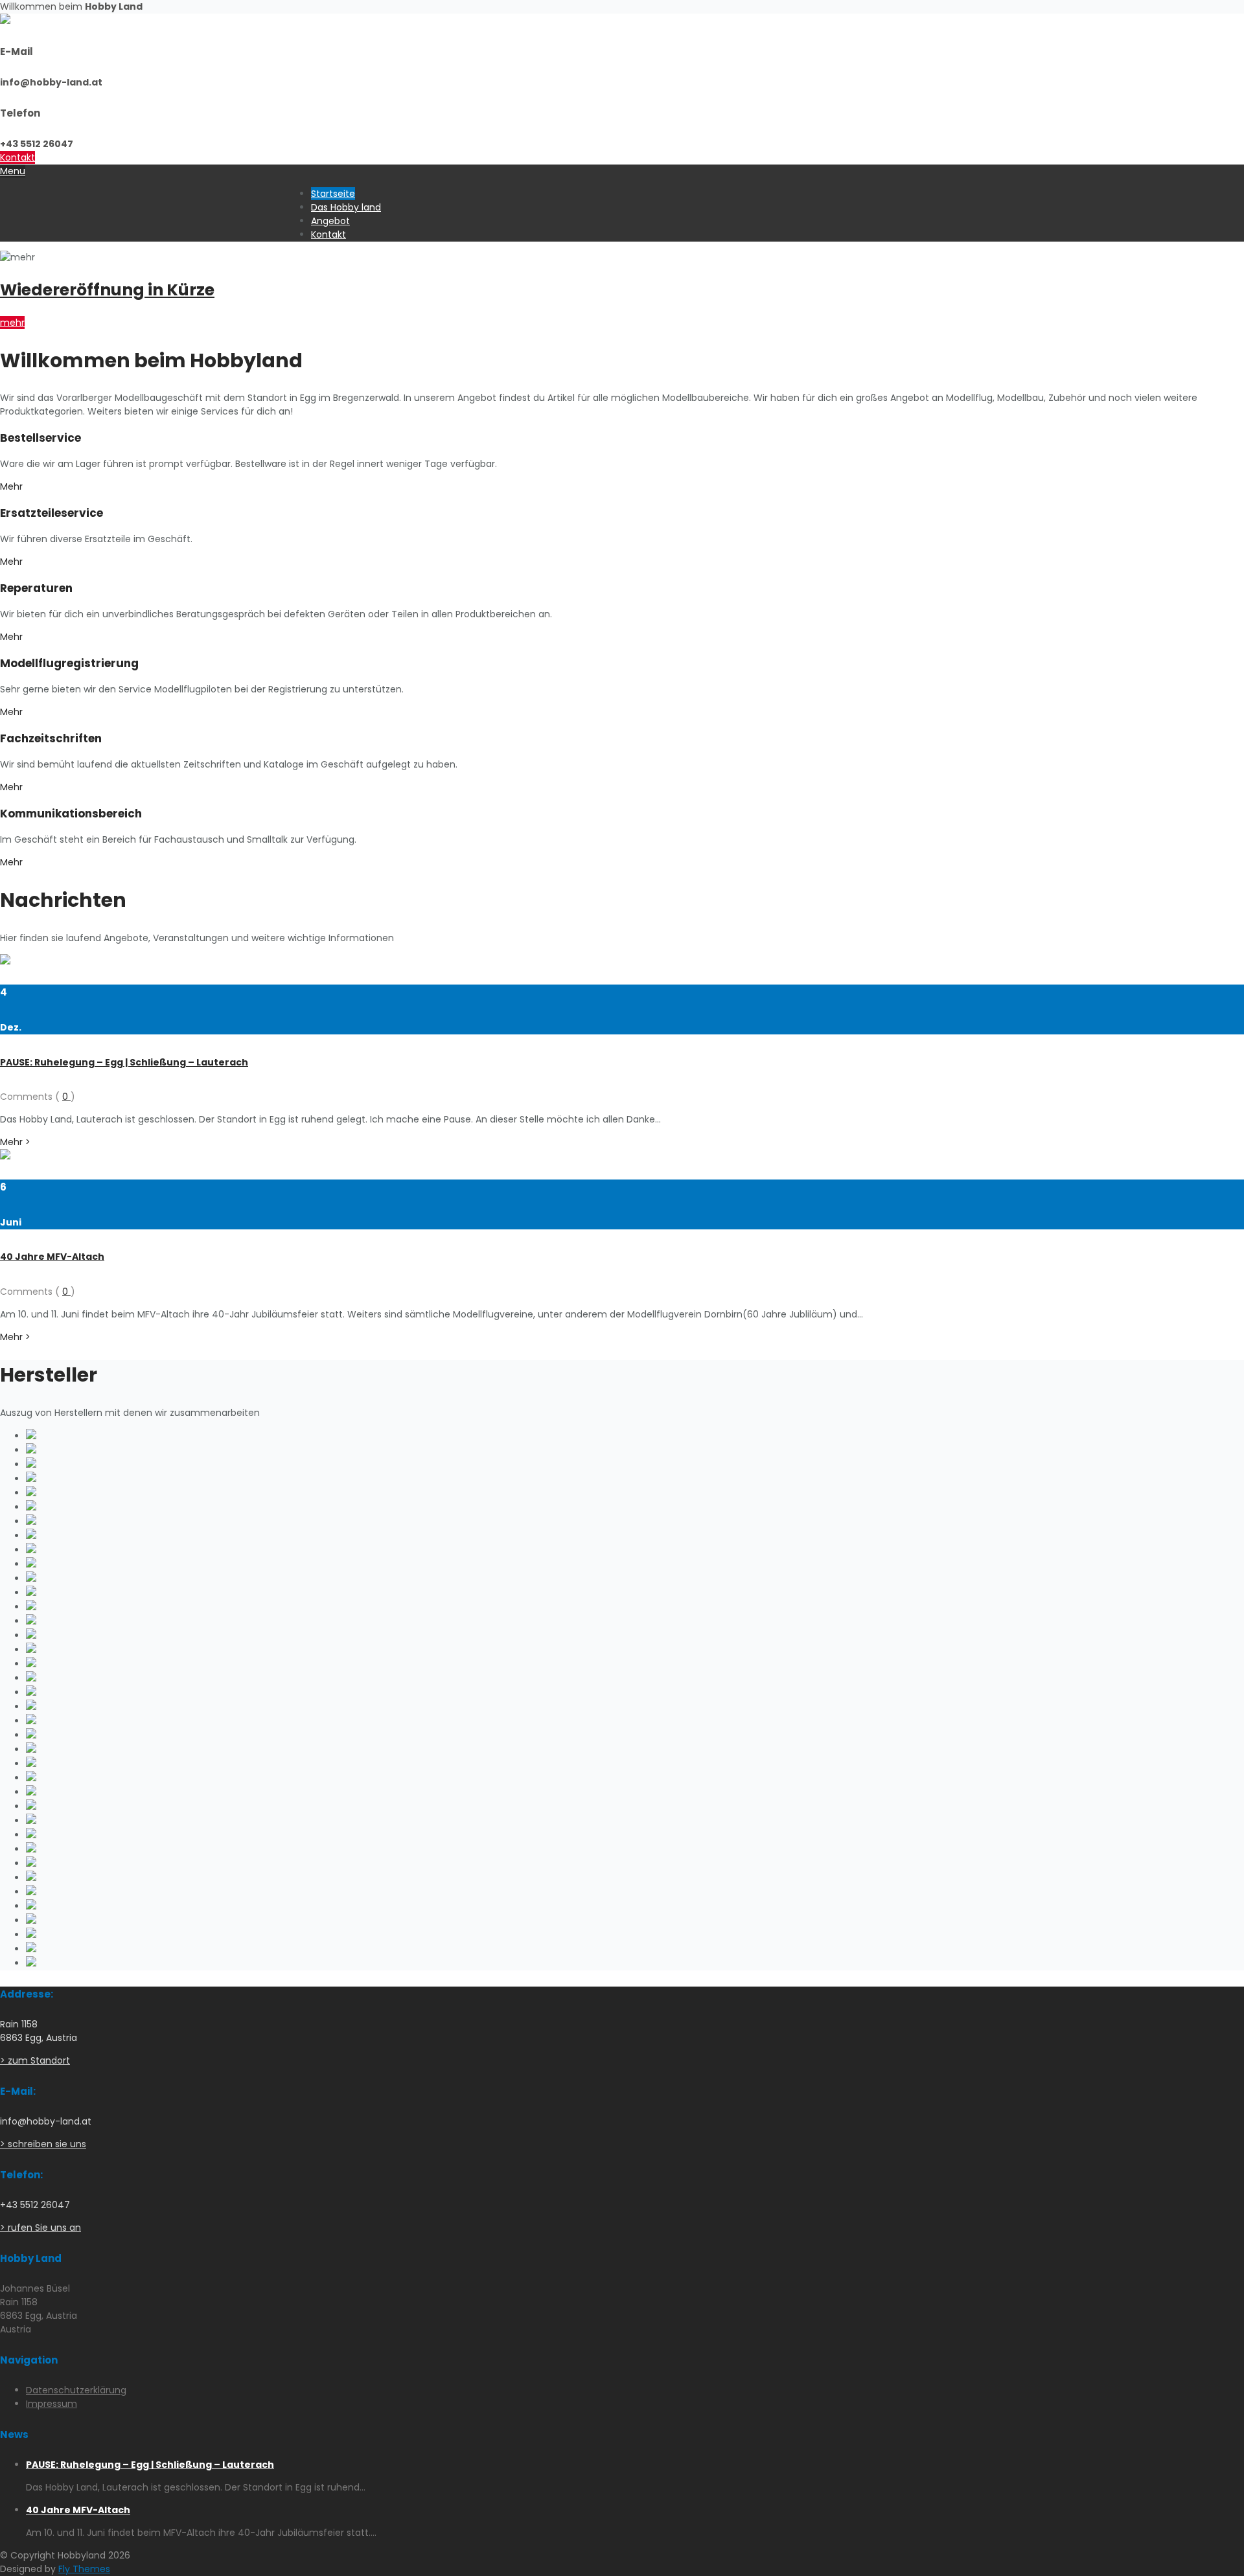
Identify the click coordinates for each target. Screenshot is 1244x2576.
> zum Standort (35, 2060)
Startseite (333, 194)
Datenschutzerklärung (76, 2390)
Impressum (52, 2404)
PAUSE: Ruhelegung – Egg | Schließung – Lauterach (124, 1062)
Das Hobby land (346, 207)
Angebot (330, 221)
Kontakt (17, 157)
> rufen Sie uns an (40, 2228)
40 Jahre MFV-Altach (52, 1257)
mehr (12, 323)
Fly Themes (84, 2569)
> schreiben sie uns (43, 2144)
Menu (13, 171)
